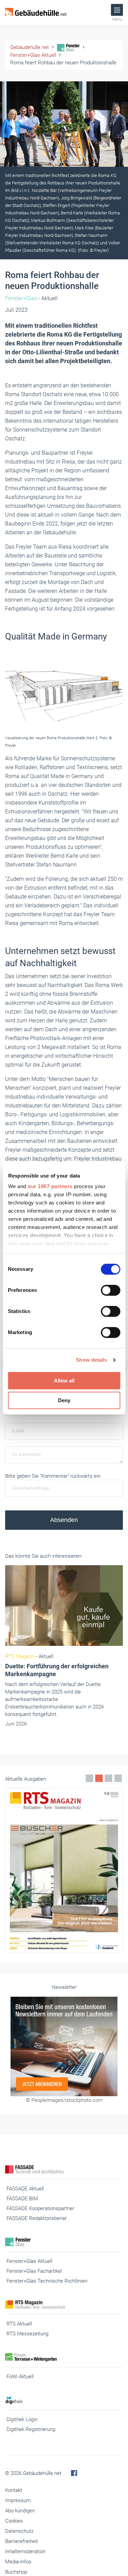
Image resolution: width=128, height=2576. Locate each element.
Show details (91, 1360)
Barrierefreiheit (22, 2541)
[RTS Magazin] (64, 2305)
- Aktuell (31, 298)
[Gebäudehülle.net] (36, 13)
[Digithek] (64, 2400)
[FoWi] (64, 2357)
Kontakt (14, 2490)
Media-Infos (18, 2562)
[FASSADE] (64, 2169)
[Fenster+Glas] (64, 2242)
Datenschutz (19, 2531)
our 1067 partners (50, 1186)
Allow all (64, 1381)
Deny (64, 1400)
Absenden (64, 1520)
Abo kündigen (20, 2511)
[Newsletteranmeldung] (64, 2046)
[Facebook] (74, 2473)
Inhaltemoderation (25, 2551)
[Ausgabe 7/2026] (64, 1871)
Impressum (18, 2500)
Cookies (14, 2521)
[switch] (110, 1290)
